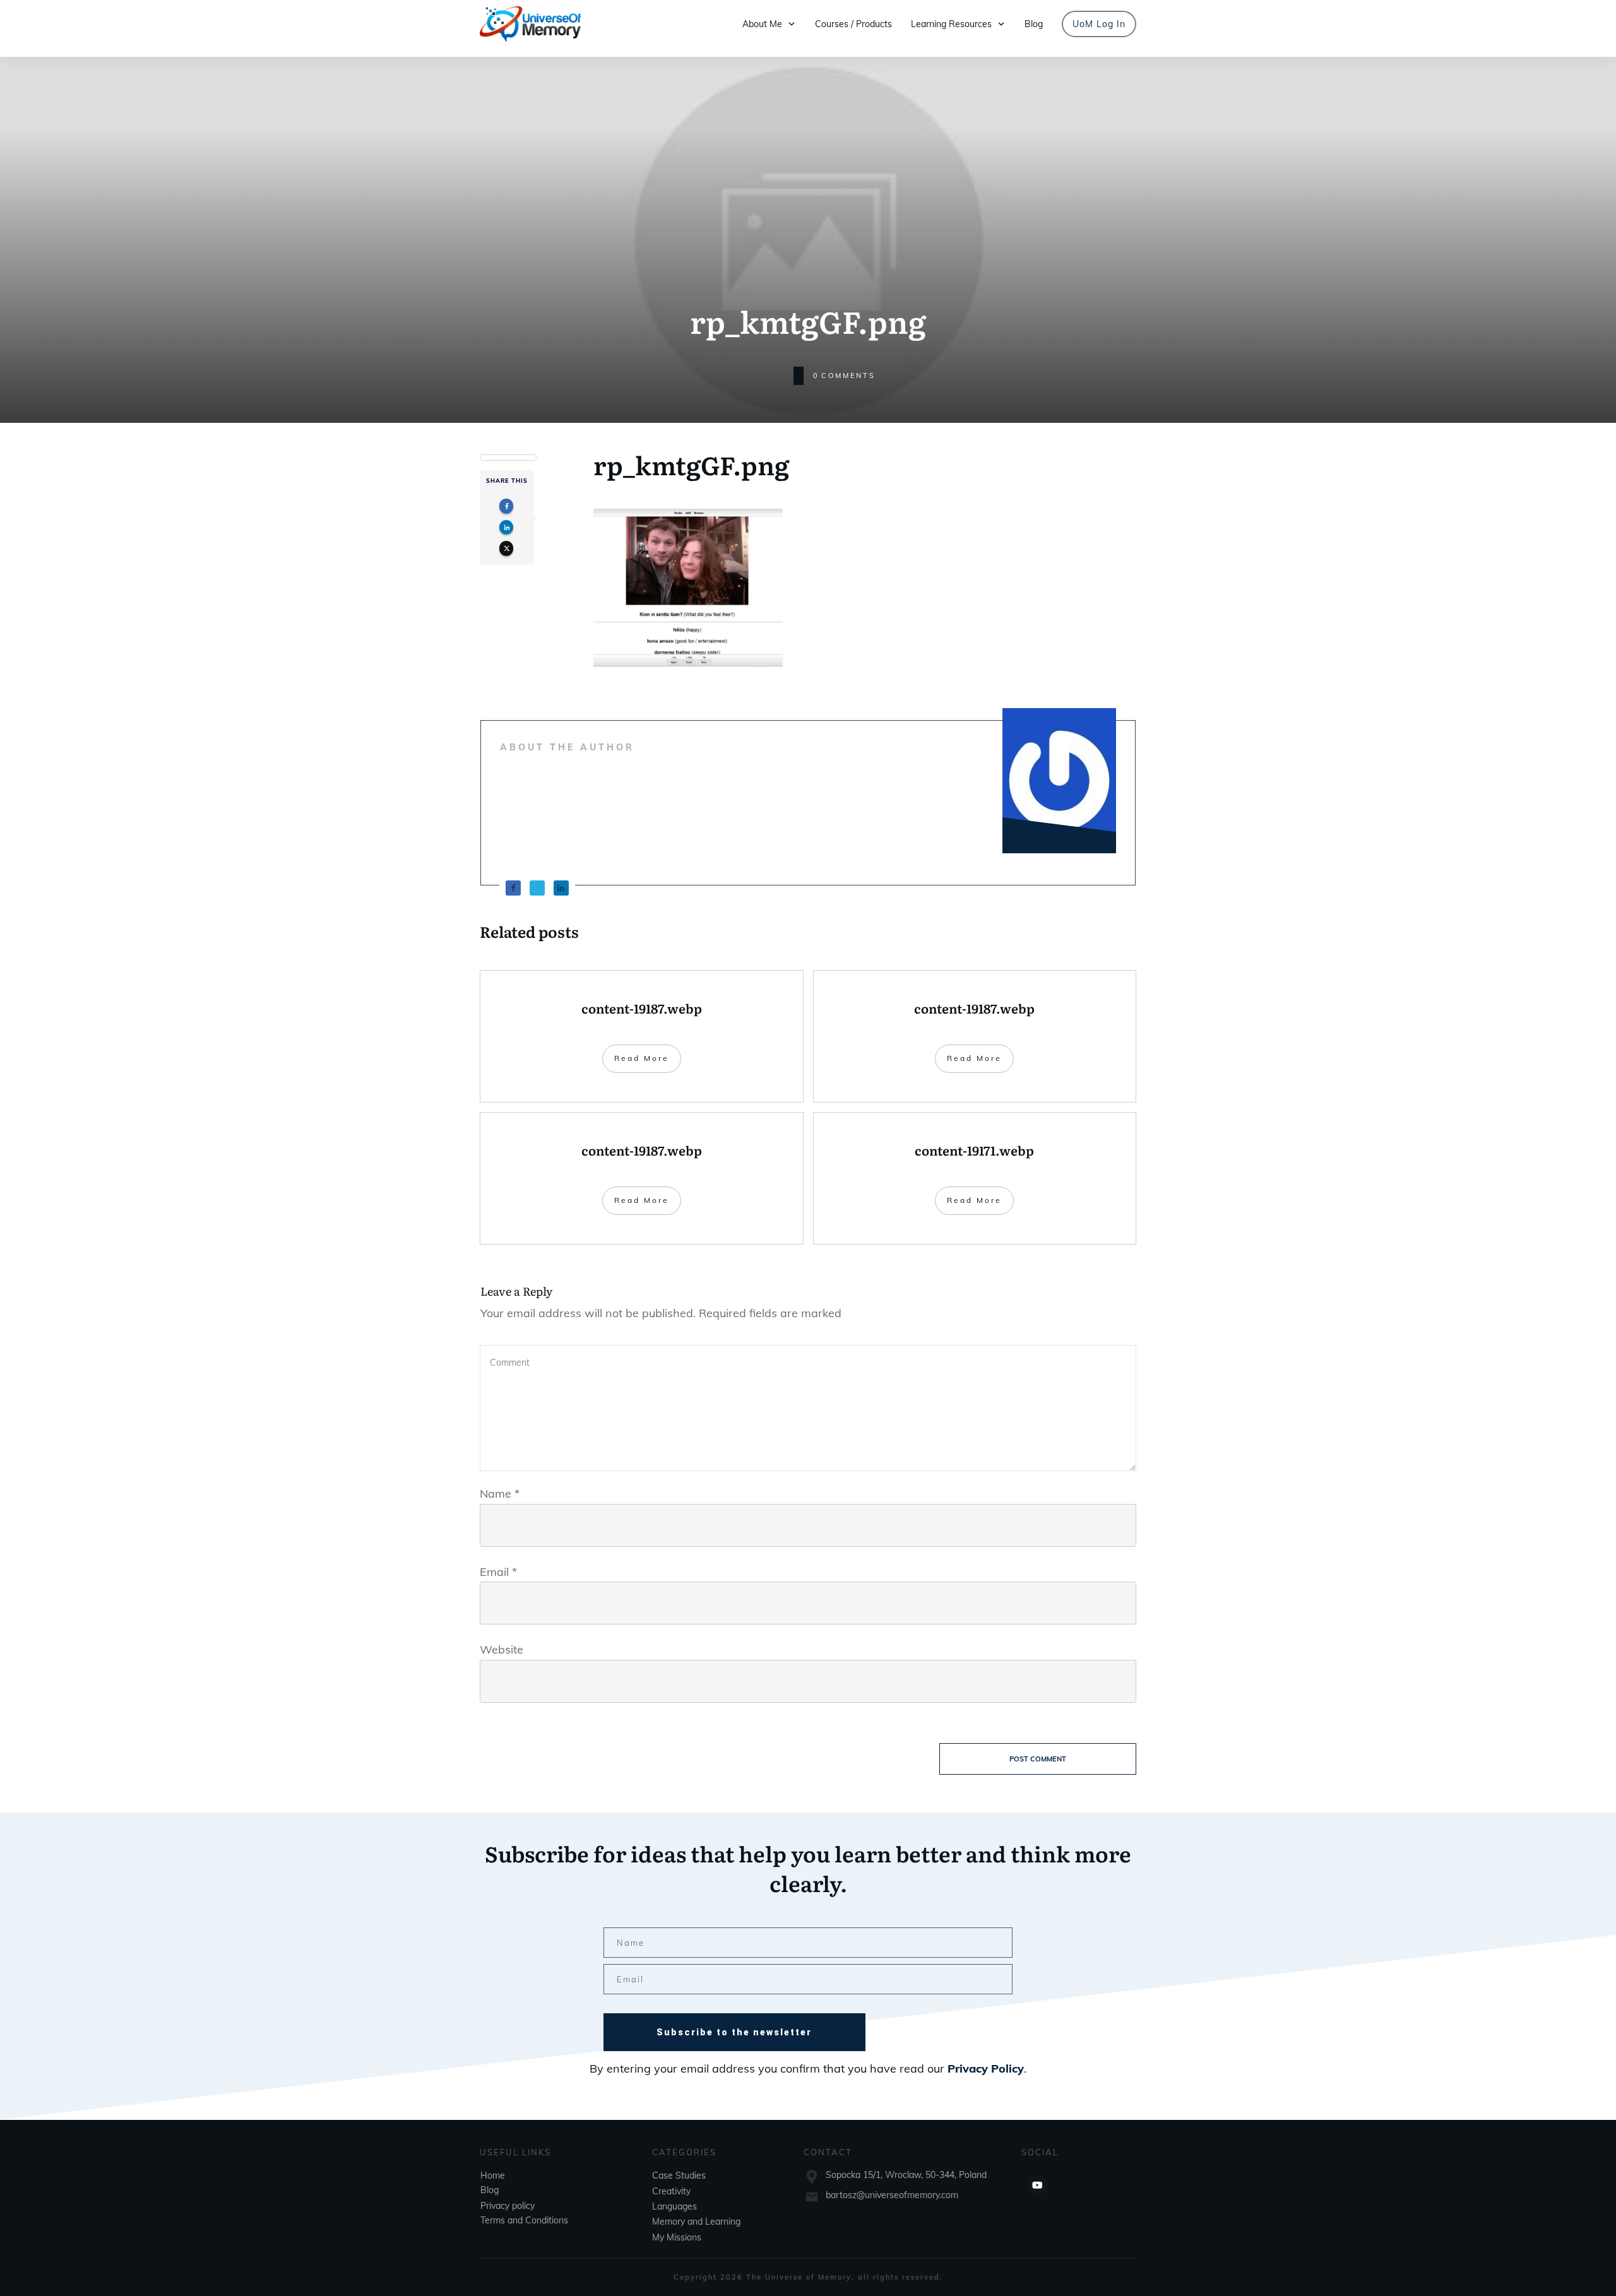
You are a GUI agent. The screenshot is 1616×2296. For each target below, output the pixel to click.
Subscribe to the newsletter (734, 2032)
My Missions (677, 2237)
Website (502, 1649)
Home (493, 2175)
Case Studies (679, 2175)
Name (500, 1494)
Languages (674, 2206)
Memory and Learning (696, 2222)
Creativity (671, 2191)
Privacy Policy (986, 2068)
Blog (490, 2190)
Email (498, 1572)
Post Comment (1038, 1759)
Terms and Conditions (524, 2220)
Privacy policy (508, 2206)
